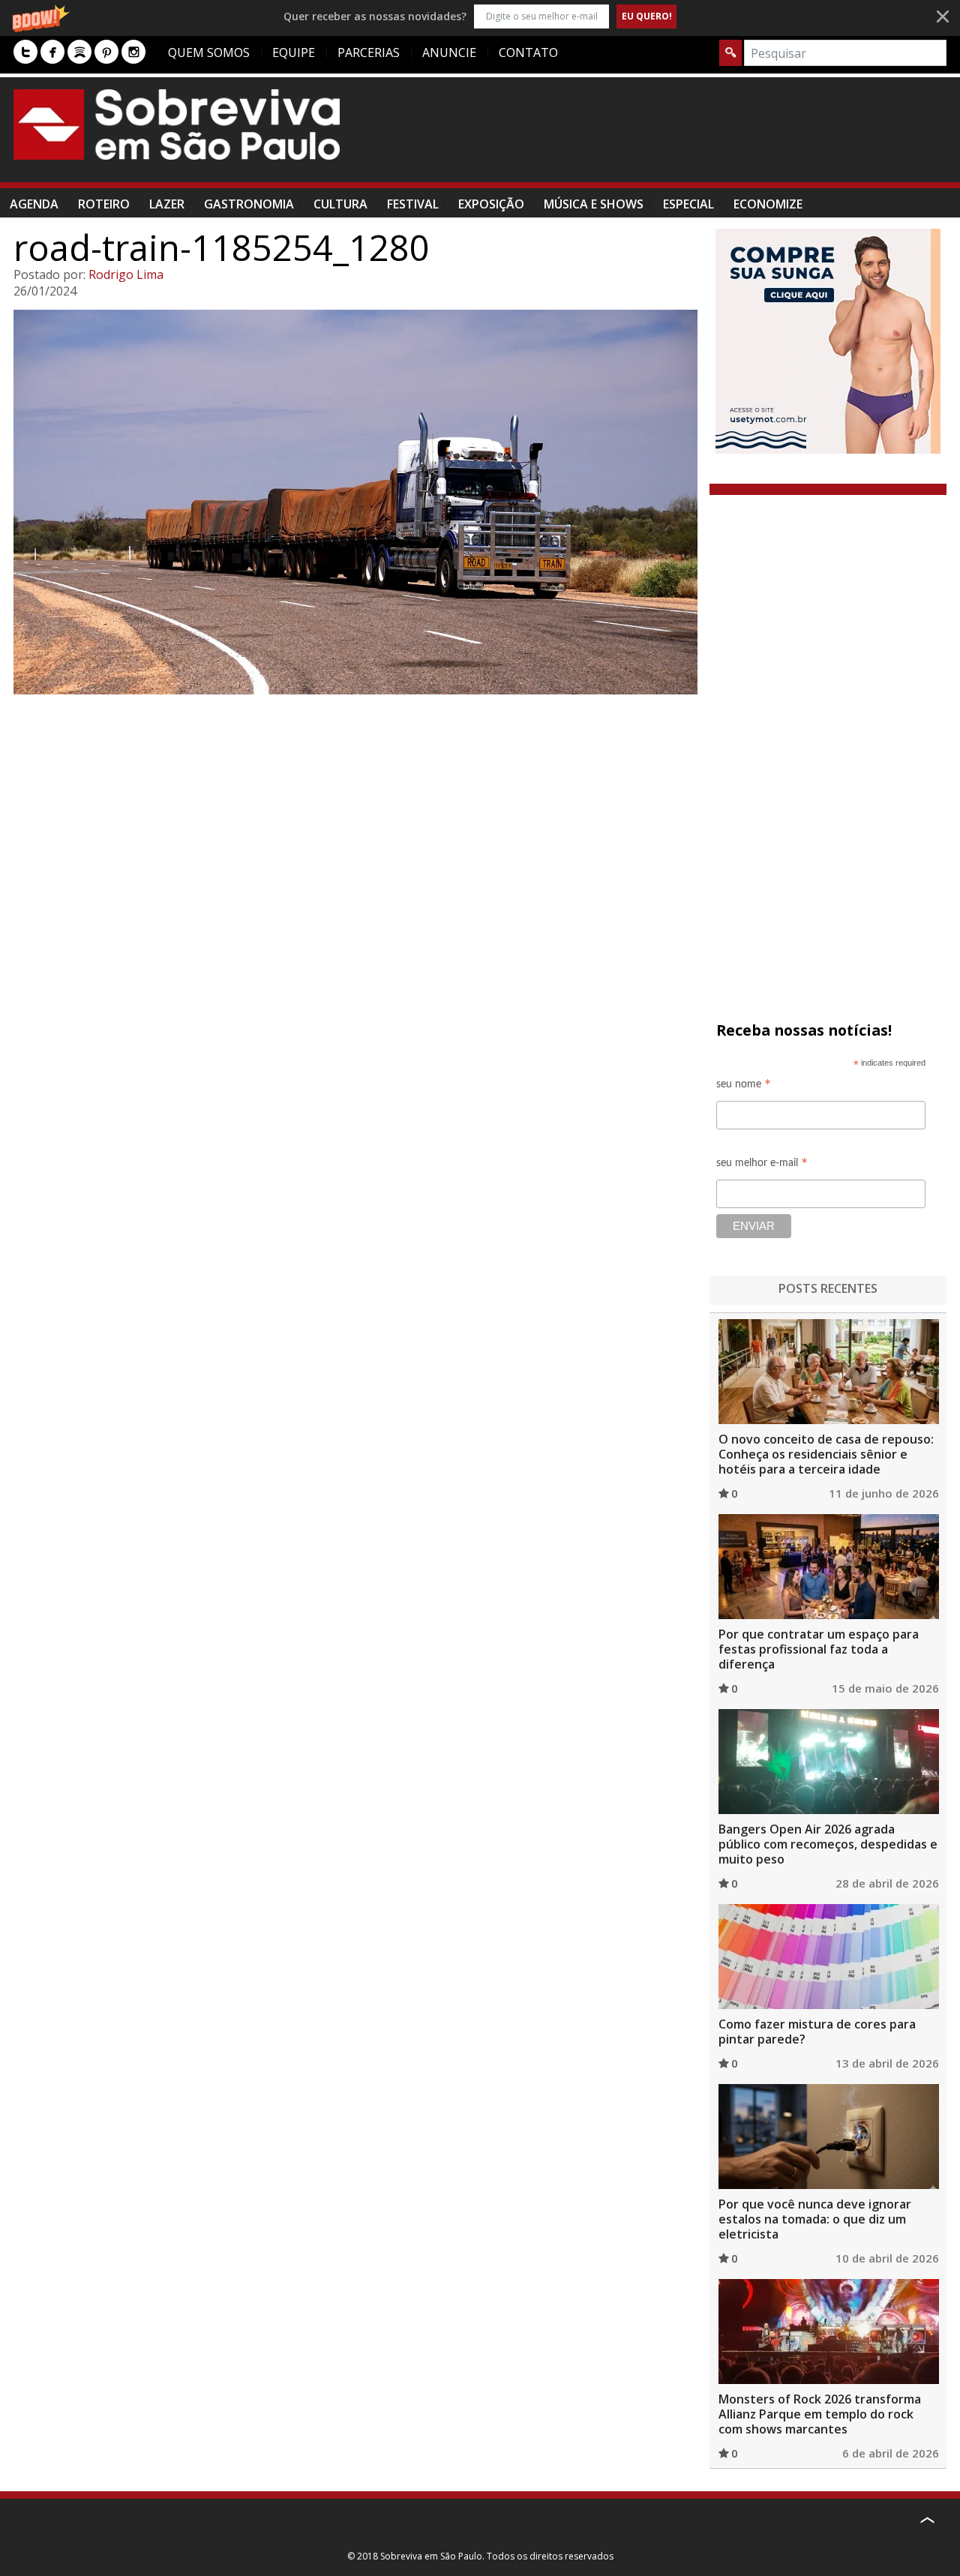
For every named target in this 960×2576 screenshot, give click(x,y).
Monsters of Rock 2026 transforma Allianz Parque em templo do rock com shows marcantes (820, 2414)
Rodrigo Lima (126, 274)
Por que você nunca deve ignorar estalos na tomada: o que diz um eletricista (815, 2219)
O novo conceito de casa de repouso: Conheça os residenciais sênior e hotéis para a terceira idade (826, 1454)
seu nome (744, 1086)
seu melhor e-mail (762, 1165)
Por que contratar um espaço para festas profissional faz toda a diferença (819, 1649)
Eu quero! (647, 16)
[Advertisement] (673, 137)
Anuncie (449, 52)
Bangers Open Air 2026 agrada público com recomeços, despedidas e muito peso (828, 1844)
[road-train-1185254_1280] (355, 502)
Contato (528, 52)
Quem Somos (209, 52)
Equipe (294, 52)
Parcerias (369, 52)
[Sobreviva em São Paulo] (177, 124)
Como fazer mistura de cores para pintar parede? (817, 2032)
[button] (480, 16)
